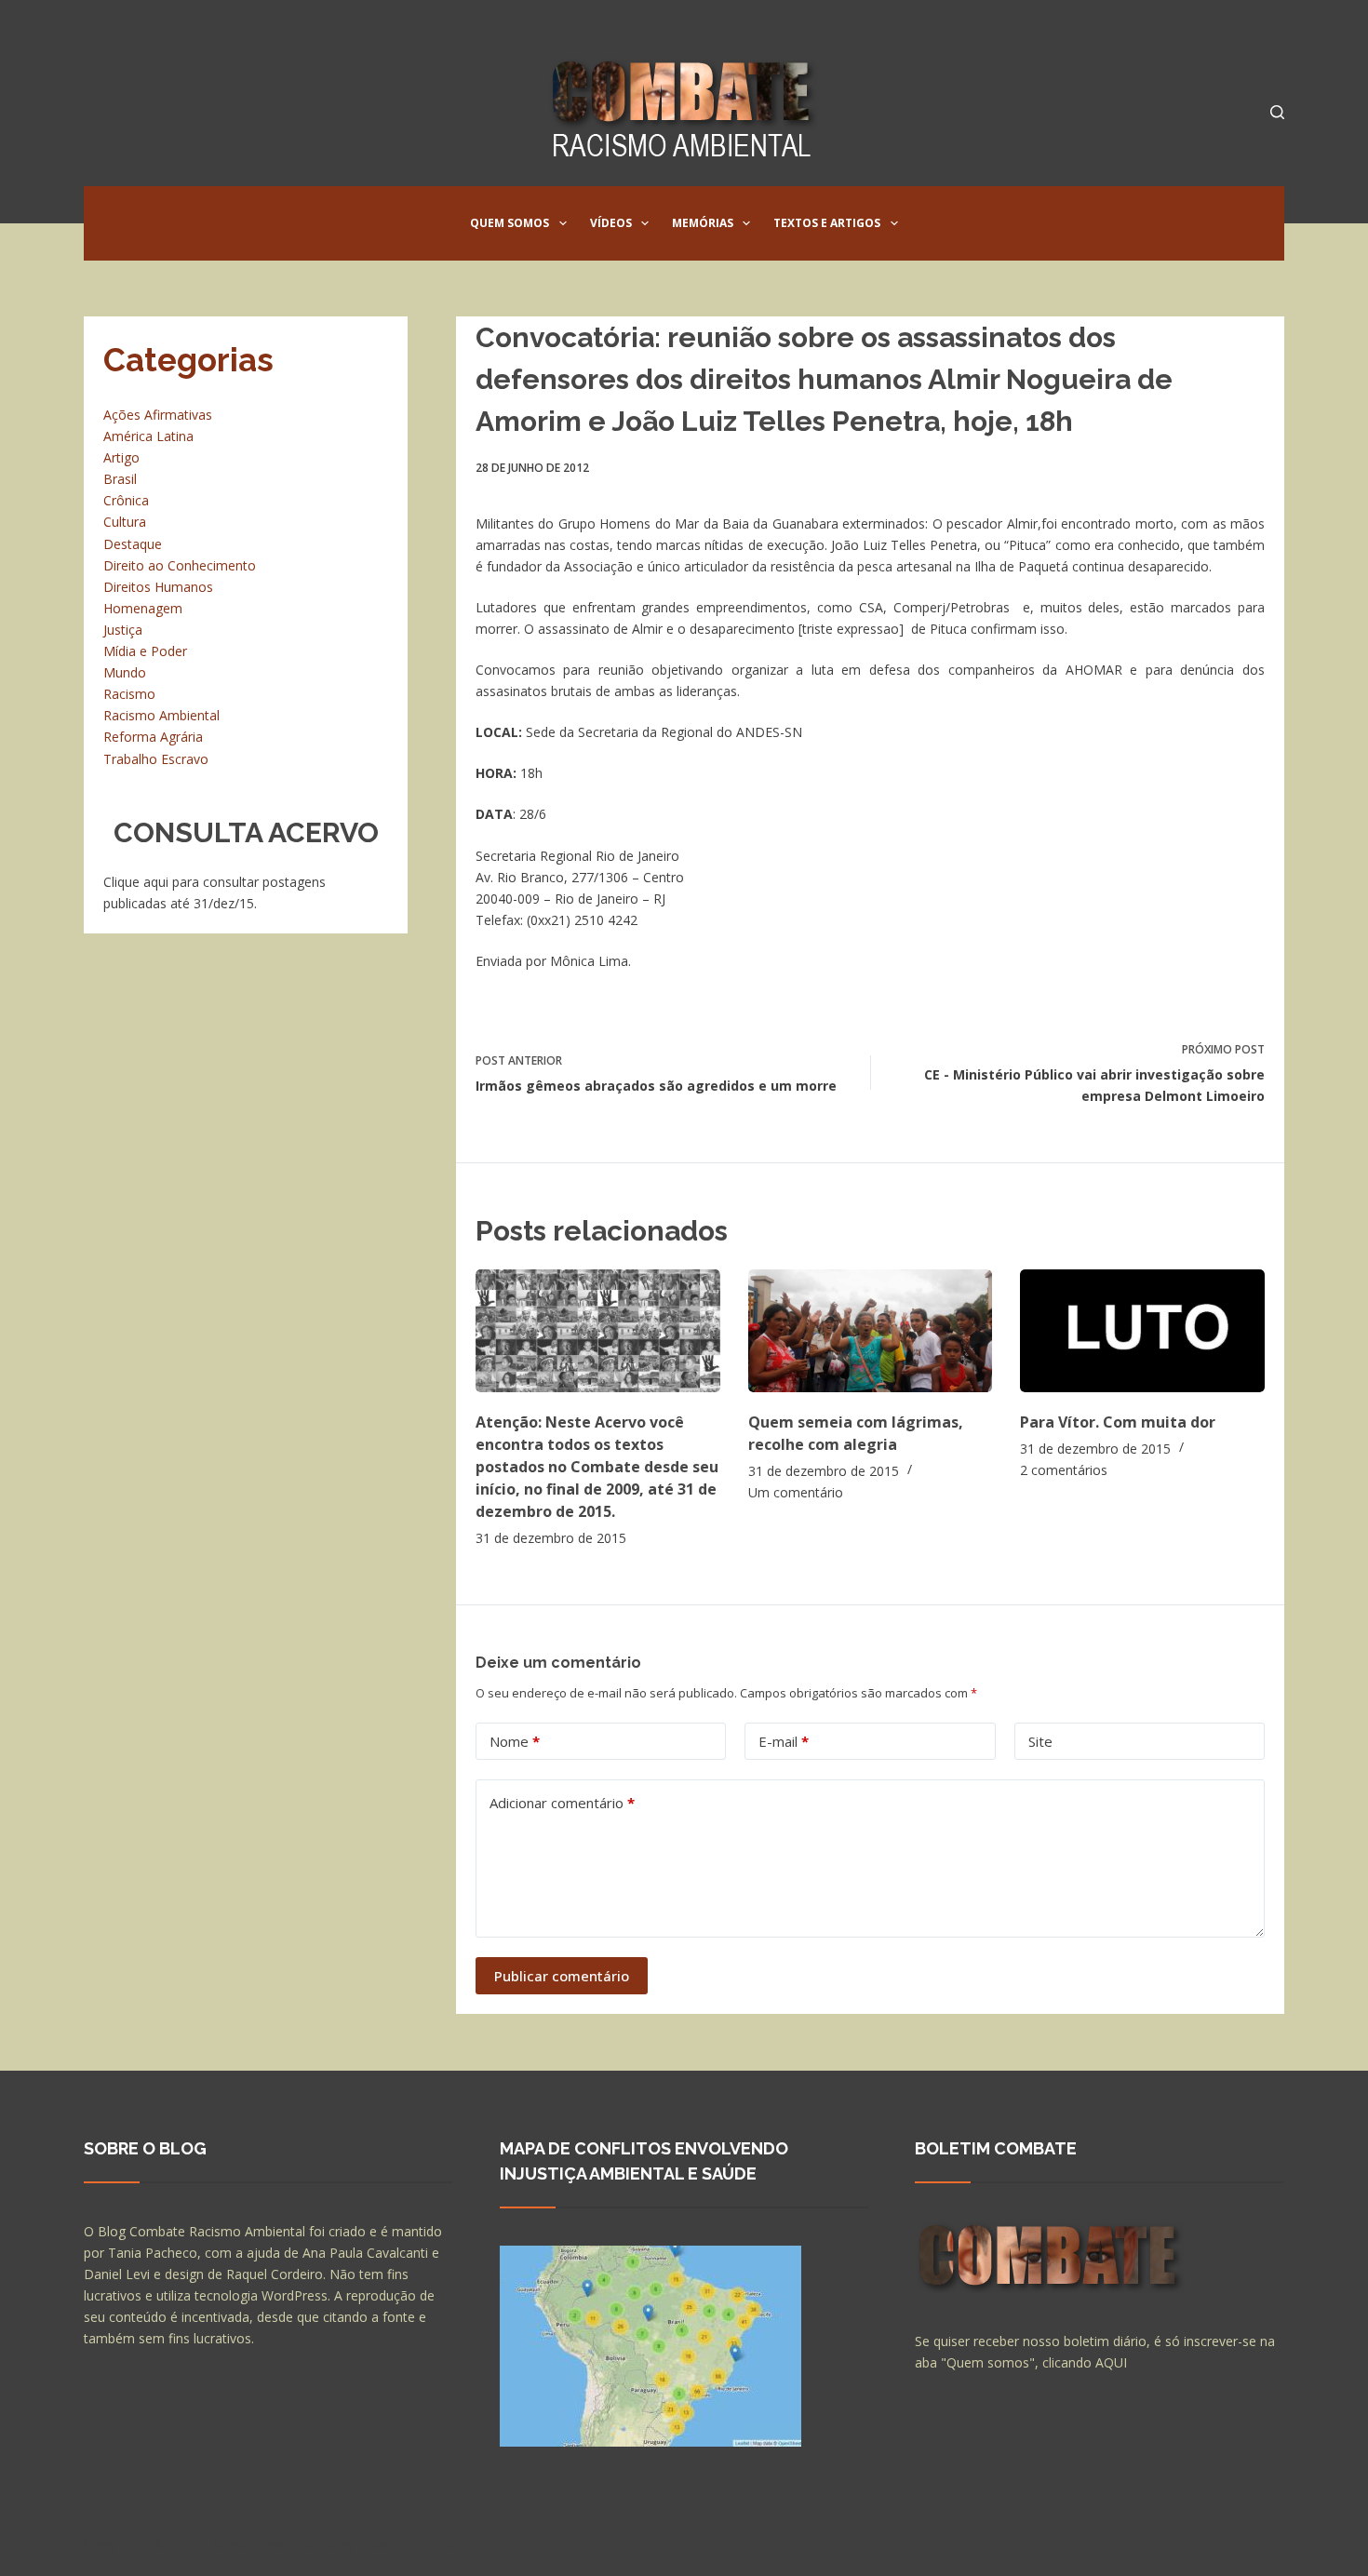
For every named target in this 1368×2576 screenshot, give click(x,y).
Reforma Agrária (153, 737)
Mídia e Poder (145, 651)
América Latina (148, 436)
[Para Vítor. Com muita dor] (1142, 1330)
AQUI (1111, 2362)
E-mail (784, 1741)
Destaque (133, 544)
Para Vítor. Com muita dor (1118, 1422)
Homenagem (143, 608)
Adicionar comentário (562, 1803)
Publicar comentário (562, 1976)
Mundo (125, 672)
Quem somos (510, 223)
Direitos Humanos (158, 587)
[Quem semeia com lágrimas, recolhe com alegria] (871, 1330)
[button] (563, 223)
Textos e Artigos (827, 223)
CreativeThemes (412, 2543)
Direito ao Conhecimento (180, 565)
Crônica (126, 500)
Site (1040, 1741)
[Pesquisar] (1277, 112)
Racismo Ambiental (161, 715)
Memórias (703, 223)
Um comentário (796, 1492)
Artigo (121, 457)
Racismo (129, 694)
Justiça (123, 630)
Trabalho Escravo (156, 759)
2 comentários (1064, 1470)
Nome (515, 1741)
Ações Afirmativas (158, 415)
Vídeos (611, 223)
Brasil (120, 479)
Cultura (125, 522)
